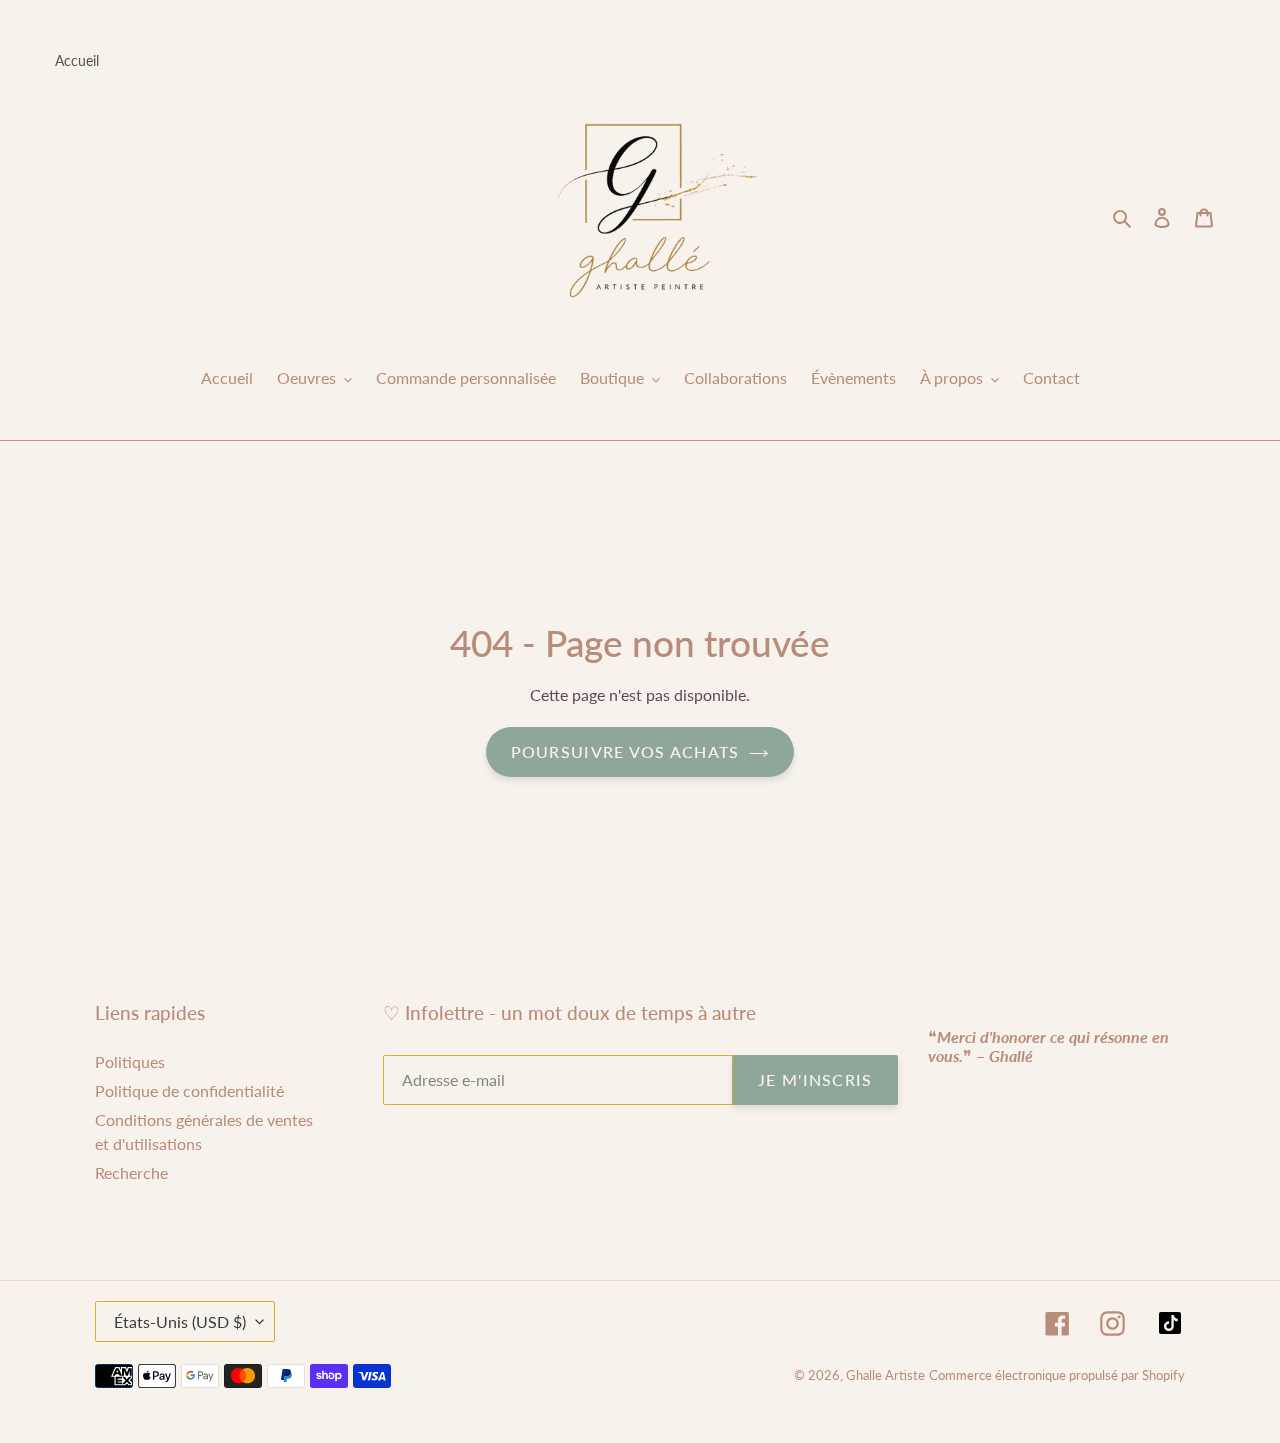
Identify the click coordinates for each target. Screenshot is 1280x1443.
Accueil (77, 60)
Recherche (131, 1172)
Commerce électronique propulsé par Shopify (1057, 1375)
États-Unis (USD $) (180, 1321)
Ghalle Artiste (885, 1375)
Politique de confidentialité (189, 1090)
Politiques (130, 1061)
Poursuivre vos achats (625, 751)
